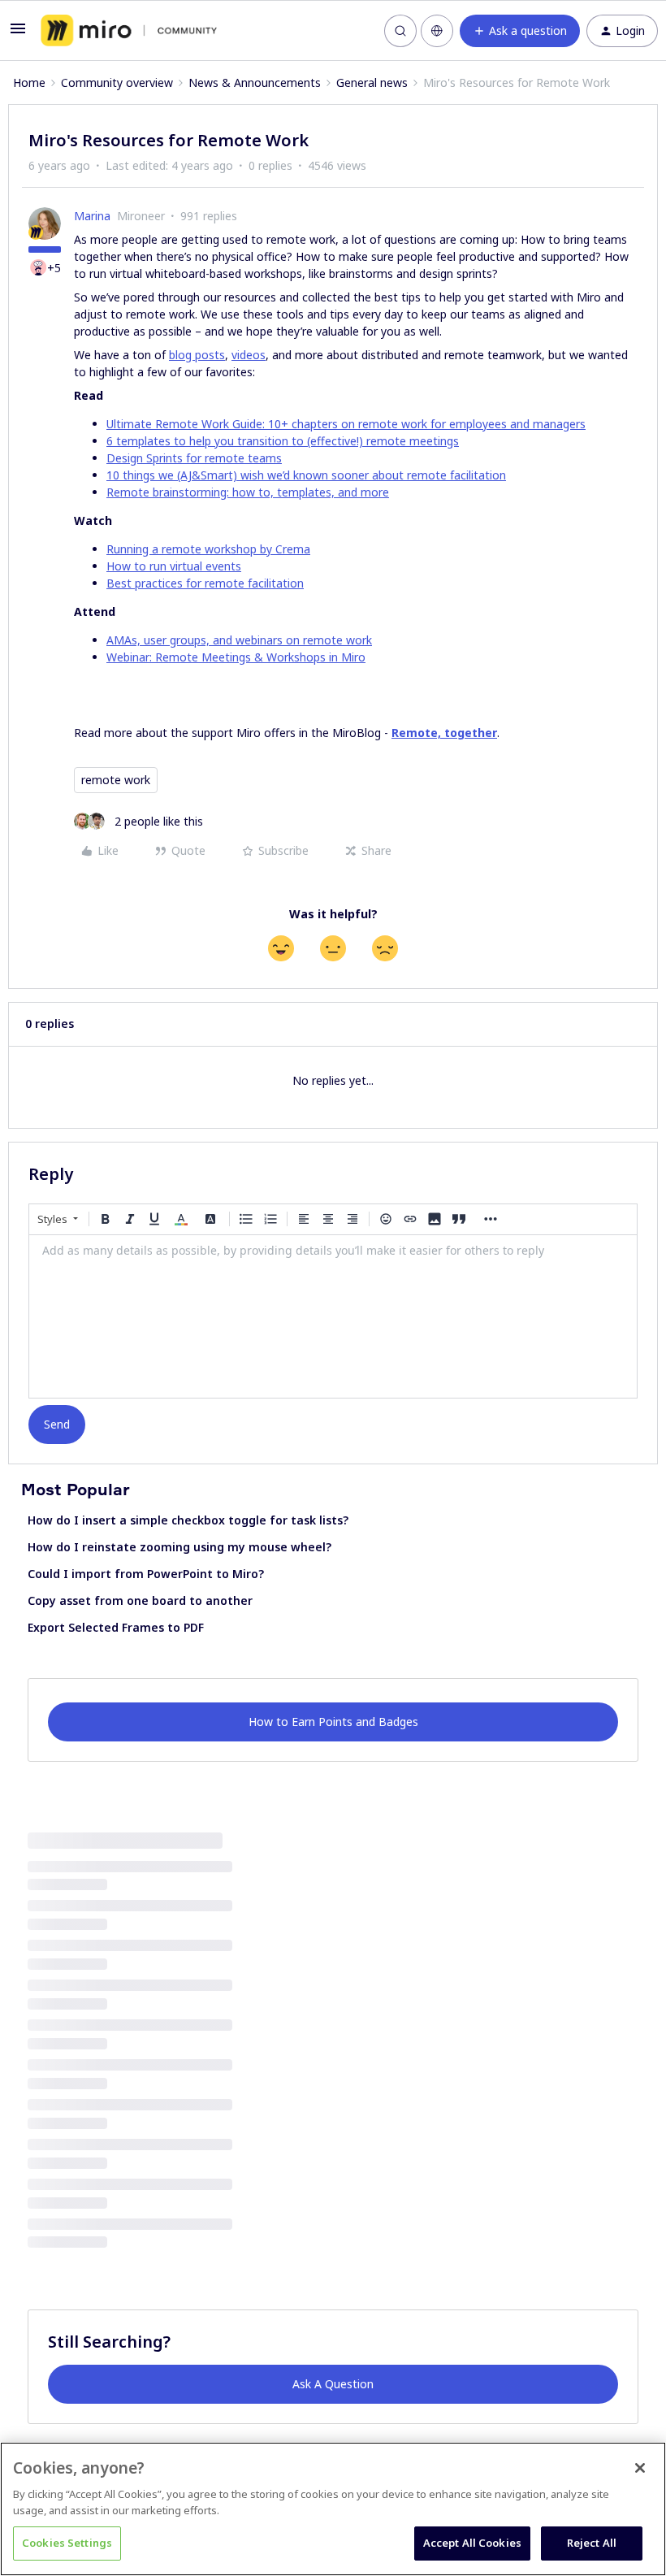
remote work (116, 780)
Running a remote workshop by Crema (208, 549)
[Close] (640, 2468)
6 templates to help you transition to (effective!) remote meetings (283, 441)
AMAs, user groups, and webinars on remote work (239, 640)
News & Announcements (255, 82)
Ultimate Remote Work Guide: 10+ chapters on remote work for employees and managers (346, 424)
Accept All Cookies (472, 2543)
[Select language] (437, 31)
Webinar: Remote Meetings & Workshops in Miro (236, 657)
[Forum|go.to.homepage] (129, 31)
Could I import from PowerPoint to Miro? (146, 1574)
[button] (18, 34)
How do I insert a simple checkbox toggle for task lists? (188, 1520)
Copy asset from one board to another (140, 1600)
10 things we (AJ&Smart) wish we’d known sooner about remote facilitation (306, 475)
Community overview (117, 82)
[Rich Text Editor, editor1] (333, 1316)
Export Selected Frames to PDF (116, 1627)
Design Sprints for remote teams (194, 458)
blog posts (197, 355)
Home (29, 82)
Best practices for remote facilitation (205, 583)
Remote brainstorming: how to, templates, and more (248, 492)
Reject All (592, 2543)
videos (249, 355)
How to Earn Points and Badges (333, 1722)
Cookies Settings (67, 2543)
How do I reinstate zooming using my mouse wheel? (179, 1547)
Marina (92, 216)
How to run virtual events (174, 566)
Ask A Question (333, 2384)
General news (372, 82)
